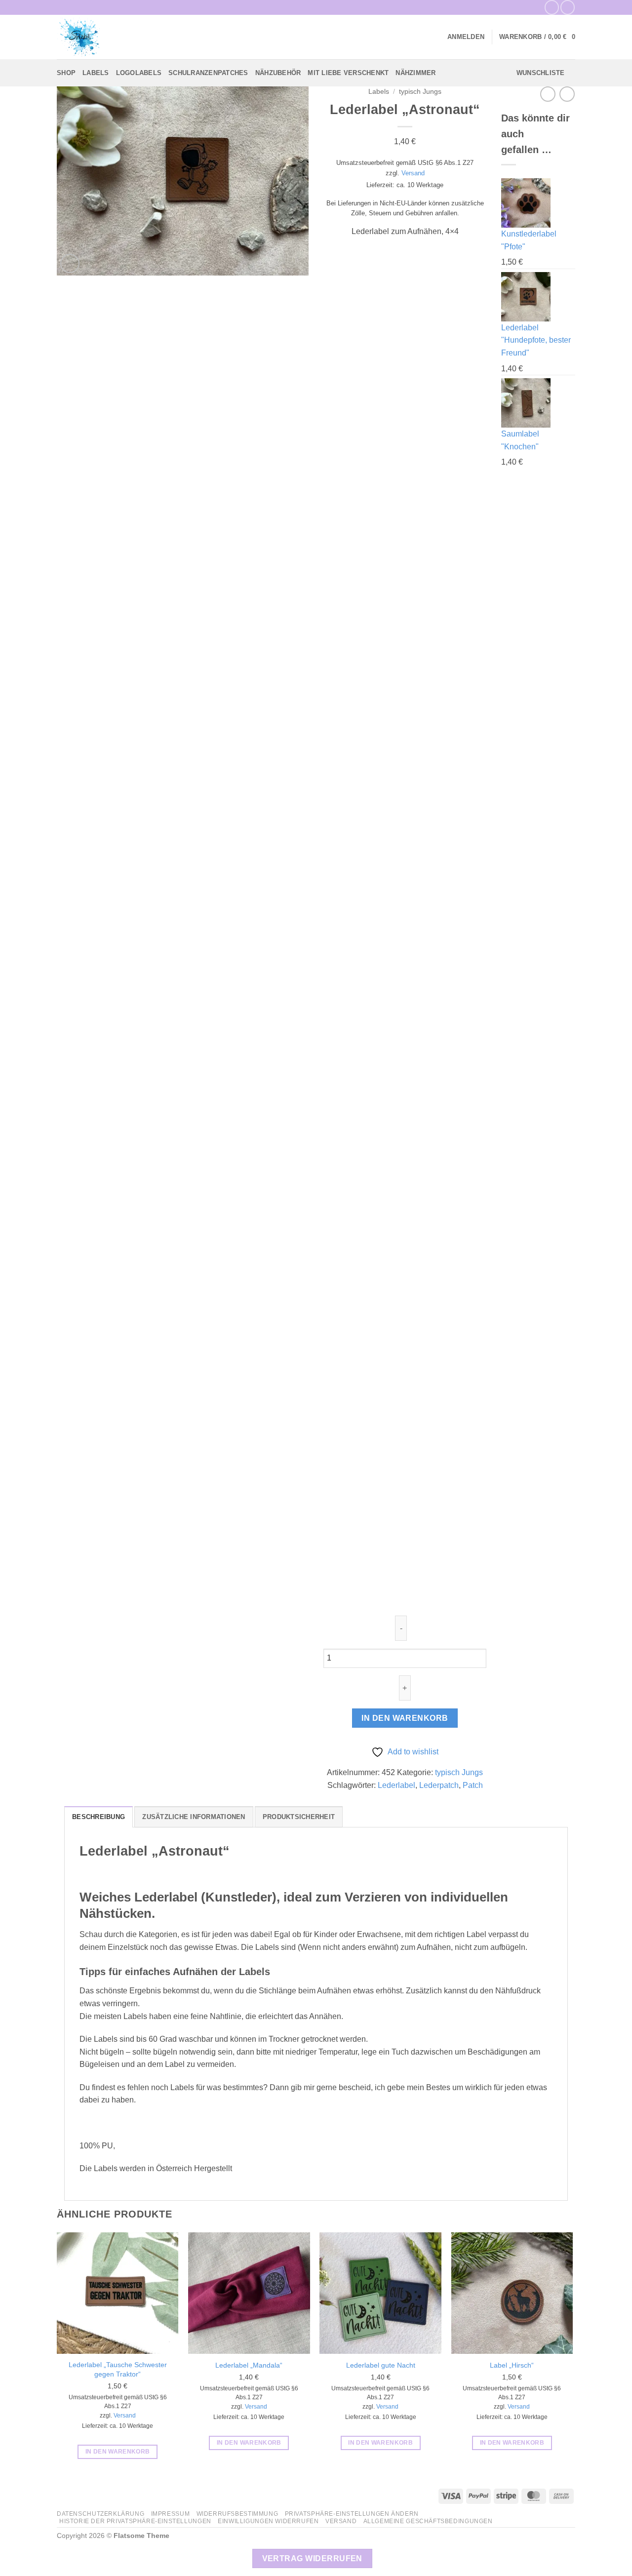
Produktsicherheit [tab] (299, 1817)
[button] (466, 37)
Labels (96, 73)
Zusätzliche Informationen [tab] (194, 1817)
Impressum (171, 2514)
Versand (413, 173)
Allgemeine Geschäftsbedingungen (428, 2521)
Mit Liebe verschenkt (348, 73)
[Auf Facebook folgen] (552, 7)
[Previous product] (567, 94)
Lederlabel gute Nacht (381, 2365)
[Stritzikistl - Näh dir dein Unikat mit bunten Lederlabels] (106, 37)
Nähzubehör (278, 73)
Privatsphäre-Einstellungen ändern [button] (352, 2514)
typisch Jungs (420, 92)
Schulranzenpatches (208, 73)
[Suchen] (174, 37)
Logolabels (139, 73)
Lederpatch (439, 1785)
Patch (473, 1785)
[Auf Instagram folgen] (568, 7)
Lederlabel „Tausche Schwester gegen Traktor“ (118, 2369)
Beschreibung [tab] (99, 1817)
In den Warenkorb (405, 1718)
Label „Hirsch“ (512, 2365)
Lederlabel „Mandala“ (249, 2365)
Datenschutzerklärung (100, 2514)
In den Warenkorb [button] (118, 2452)
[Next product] (548, 94)
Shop (66, 73)
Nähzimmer (415, 73)
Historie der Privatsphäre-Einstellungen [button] (135, 2521)
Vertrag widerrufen (312, 2558)
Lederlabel (396, 1785)
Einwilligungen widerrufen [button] (268, 2521)
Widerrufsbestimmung (237, 2514)
